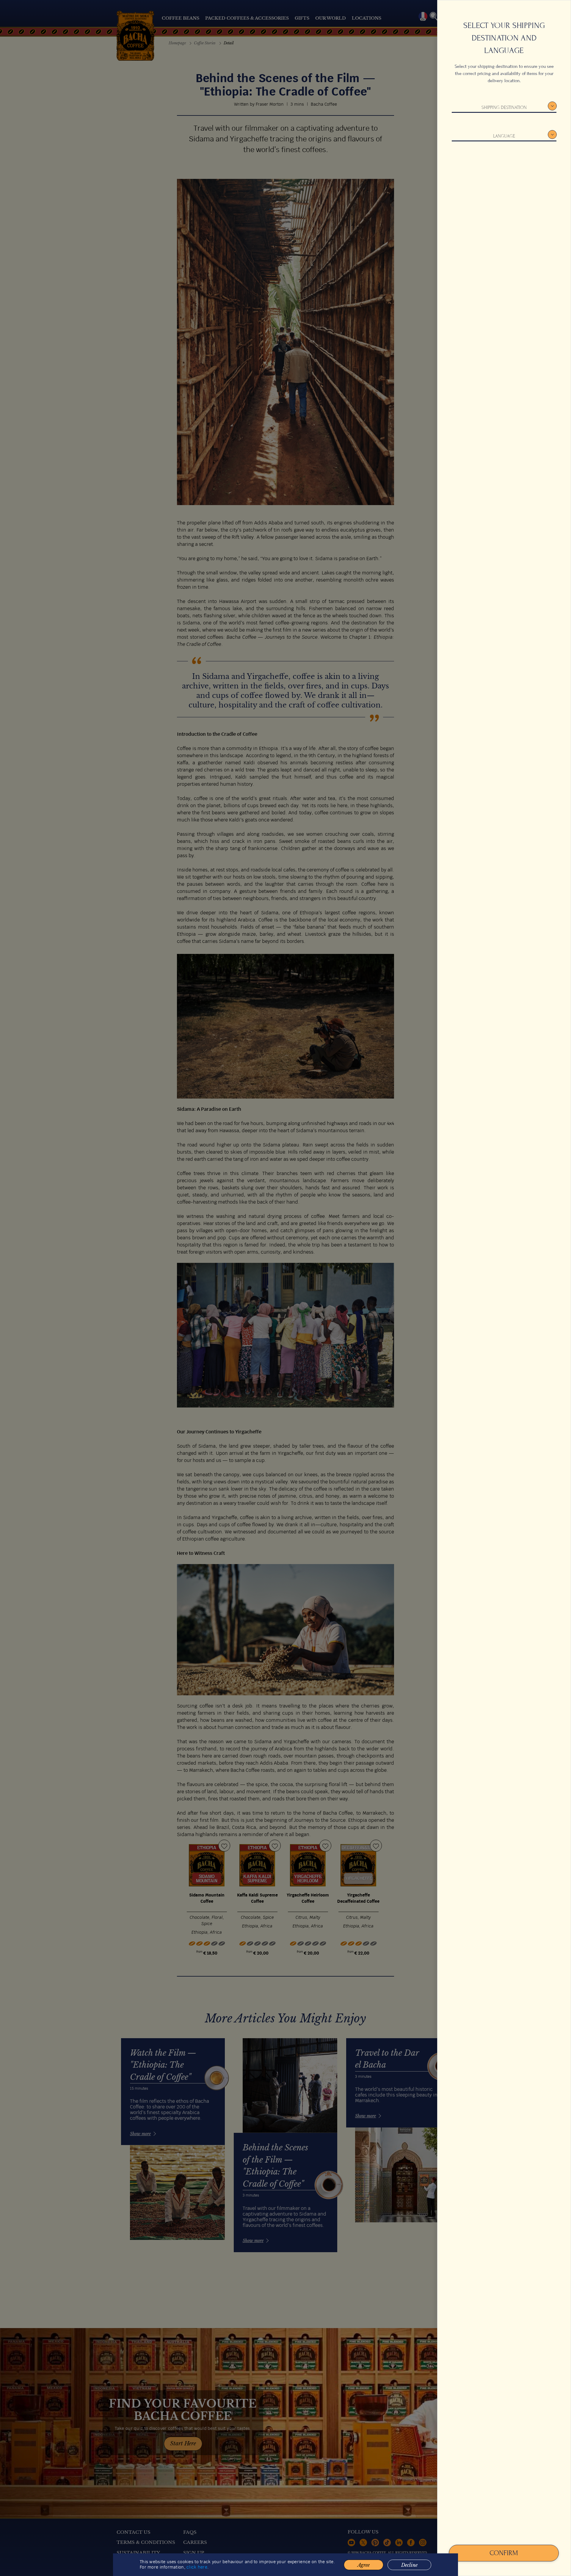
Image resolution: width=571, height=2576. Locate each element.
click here (197, 2567)
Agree (364, 2565)
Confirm (504, 2553)
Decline (409, 2565)
